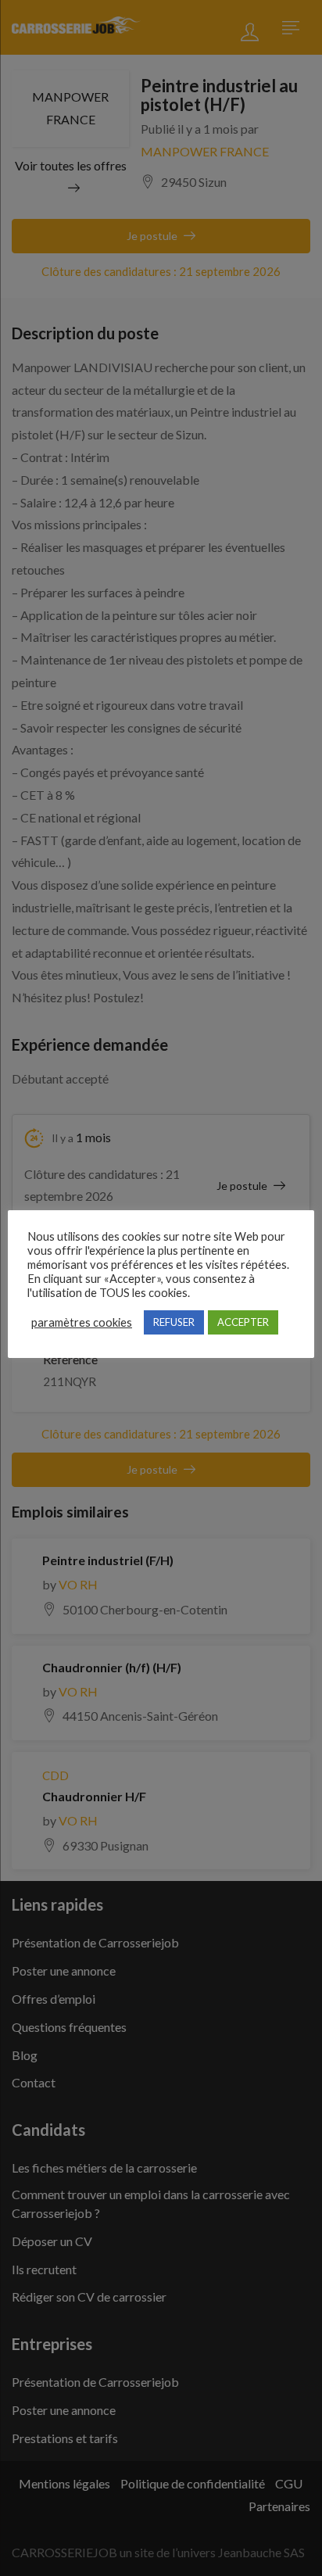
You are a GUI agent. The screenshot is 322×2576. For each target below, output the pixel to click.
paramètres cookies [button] (82, 1322)
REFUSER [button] (174, 1322)
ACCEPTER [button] (243, 1322)
